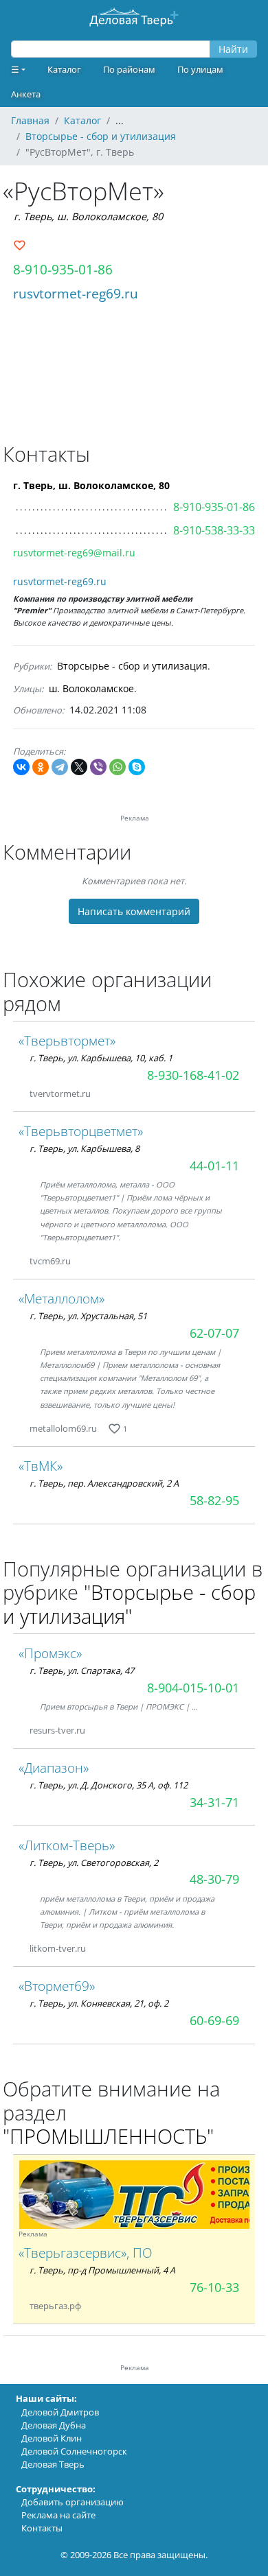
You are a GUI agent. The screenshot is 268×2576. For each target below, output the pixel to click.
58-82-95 (214, 1500)
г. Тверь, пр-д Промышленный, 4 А (102, 2270)
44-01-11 (214, 1166)
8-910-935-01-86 (63, 269)
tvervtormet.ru (60, 1094)
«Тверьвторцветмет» (81, 1131)
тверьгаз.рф (56, 2306)
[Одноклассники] (41, 767)
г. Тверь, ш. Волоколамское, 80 (88, 216)
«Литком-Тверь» (67, 1845)
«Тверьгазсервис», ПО (86, 2253)
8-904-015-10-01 (193, 1688)
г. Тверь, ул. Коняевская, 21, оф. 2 (99, 2003)
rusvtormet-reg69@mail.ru (74, 553)
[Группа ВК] (100, 2306)
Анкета (26, 94)
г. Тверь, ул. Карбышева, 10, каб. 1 (101, 1058)
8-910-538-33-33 (214, 530)
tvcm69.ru (50, 1261)
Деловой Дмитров (60, 2412)
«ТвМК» (41, 1466)
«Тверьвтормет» (67, 1040)
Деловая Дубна (54, 2425)
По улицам (200, 69)
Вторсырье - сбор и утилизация (132, 666)
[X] (79, 767)
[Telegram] (60, 767)
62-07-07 (214, 1333)
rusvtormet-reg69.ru (76, 293)
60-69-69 (214, 2020)
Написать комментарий (134, 911)
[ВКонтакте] (21, 767)
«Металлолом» (62, 1298)
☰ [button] (15, 69)
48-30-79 (214, 1879)
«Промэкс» (50, 1653)
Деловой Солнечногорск (74, 2451)
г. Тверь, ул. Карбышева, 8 (85, 1148)
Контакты (42, 2528)
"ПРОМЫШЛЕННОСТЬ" (108, 2136)
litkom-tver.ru (58, 1948)
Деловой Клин (52, 2438)
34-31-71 (214, 1802)
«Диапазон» (54, 1768)
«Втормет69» (57, 1986)
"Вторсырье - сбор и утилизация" (129, 1604)
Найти (233, 49)
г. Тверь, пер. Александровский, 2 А (104, 1483)
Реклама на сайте (58, 2515)
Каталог (64, 69)
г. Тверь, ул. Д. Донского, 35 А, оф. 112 (109, 1785)
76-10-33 (214, 2287)
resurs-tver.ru (57, 1730)
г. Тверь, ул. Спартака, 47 (82, 1670)
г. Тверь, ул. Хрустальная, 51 (88, 1316)
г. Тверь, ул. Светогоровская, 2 (94, 1863)
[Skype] (137, 767)
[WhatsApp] (118, 767)
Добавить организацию (72, 2502)
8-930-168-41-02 (193, 1075)
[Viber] (98, 767)
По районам (129, 69)
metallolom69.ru (63, 1428)
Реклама (33, 2234)
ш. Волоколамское (91, 688)
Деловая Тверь (53, 2464)
